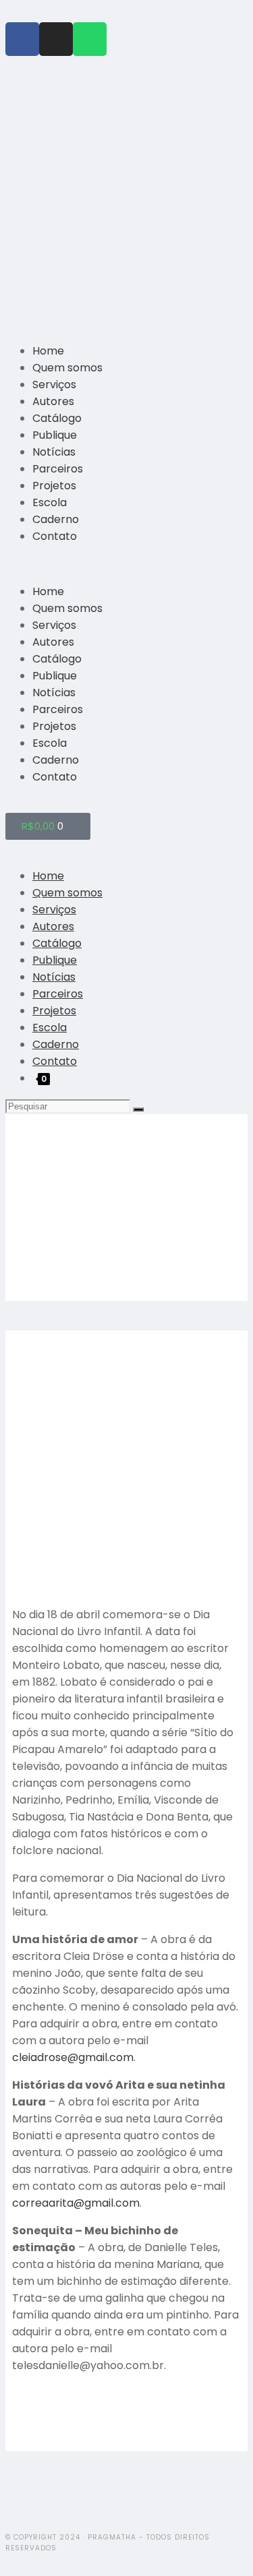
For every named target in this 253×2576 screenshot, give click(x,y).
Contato (55, 536)
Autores (53, 401)
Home (48, 351)
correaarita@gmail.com (76, 2203)
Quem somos (67, 368)
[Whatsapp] (90, 39)
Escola (50, 502)
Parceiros (58, 469)
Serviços (54, 385)
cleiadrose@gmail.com (73, 2057)
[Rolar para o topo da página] (9, 2562)
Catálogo (57, 418)
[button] (126, 564)
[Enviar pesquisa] (138, 1109)
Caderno (56, 519)
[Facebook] (22, 39)
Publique (55, 435)
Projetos (54, 486)
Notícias (54, 452)
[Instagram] (56, 39)
